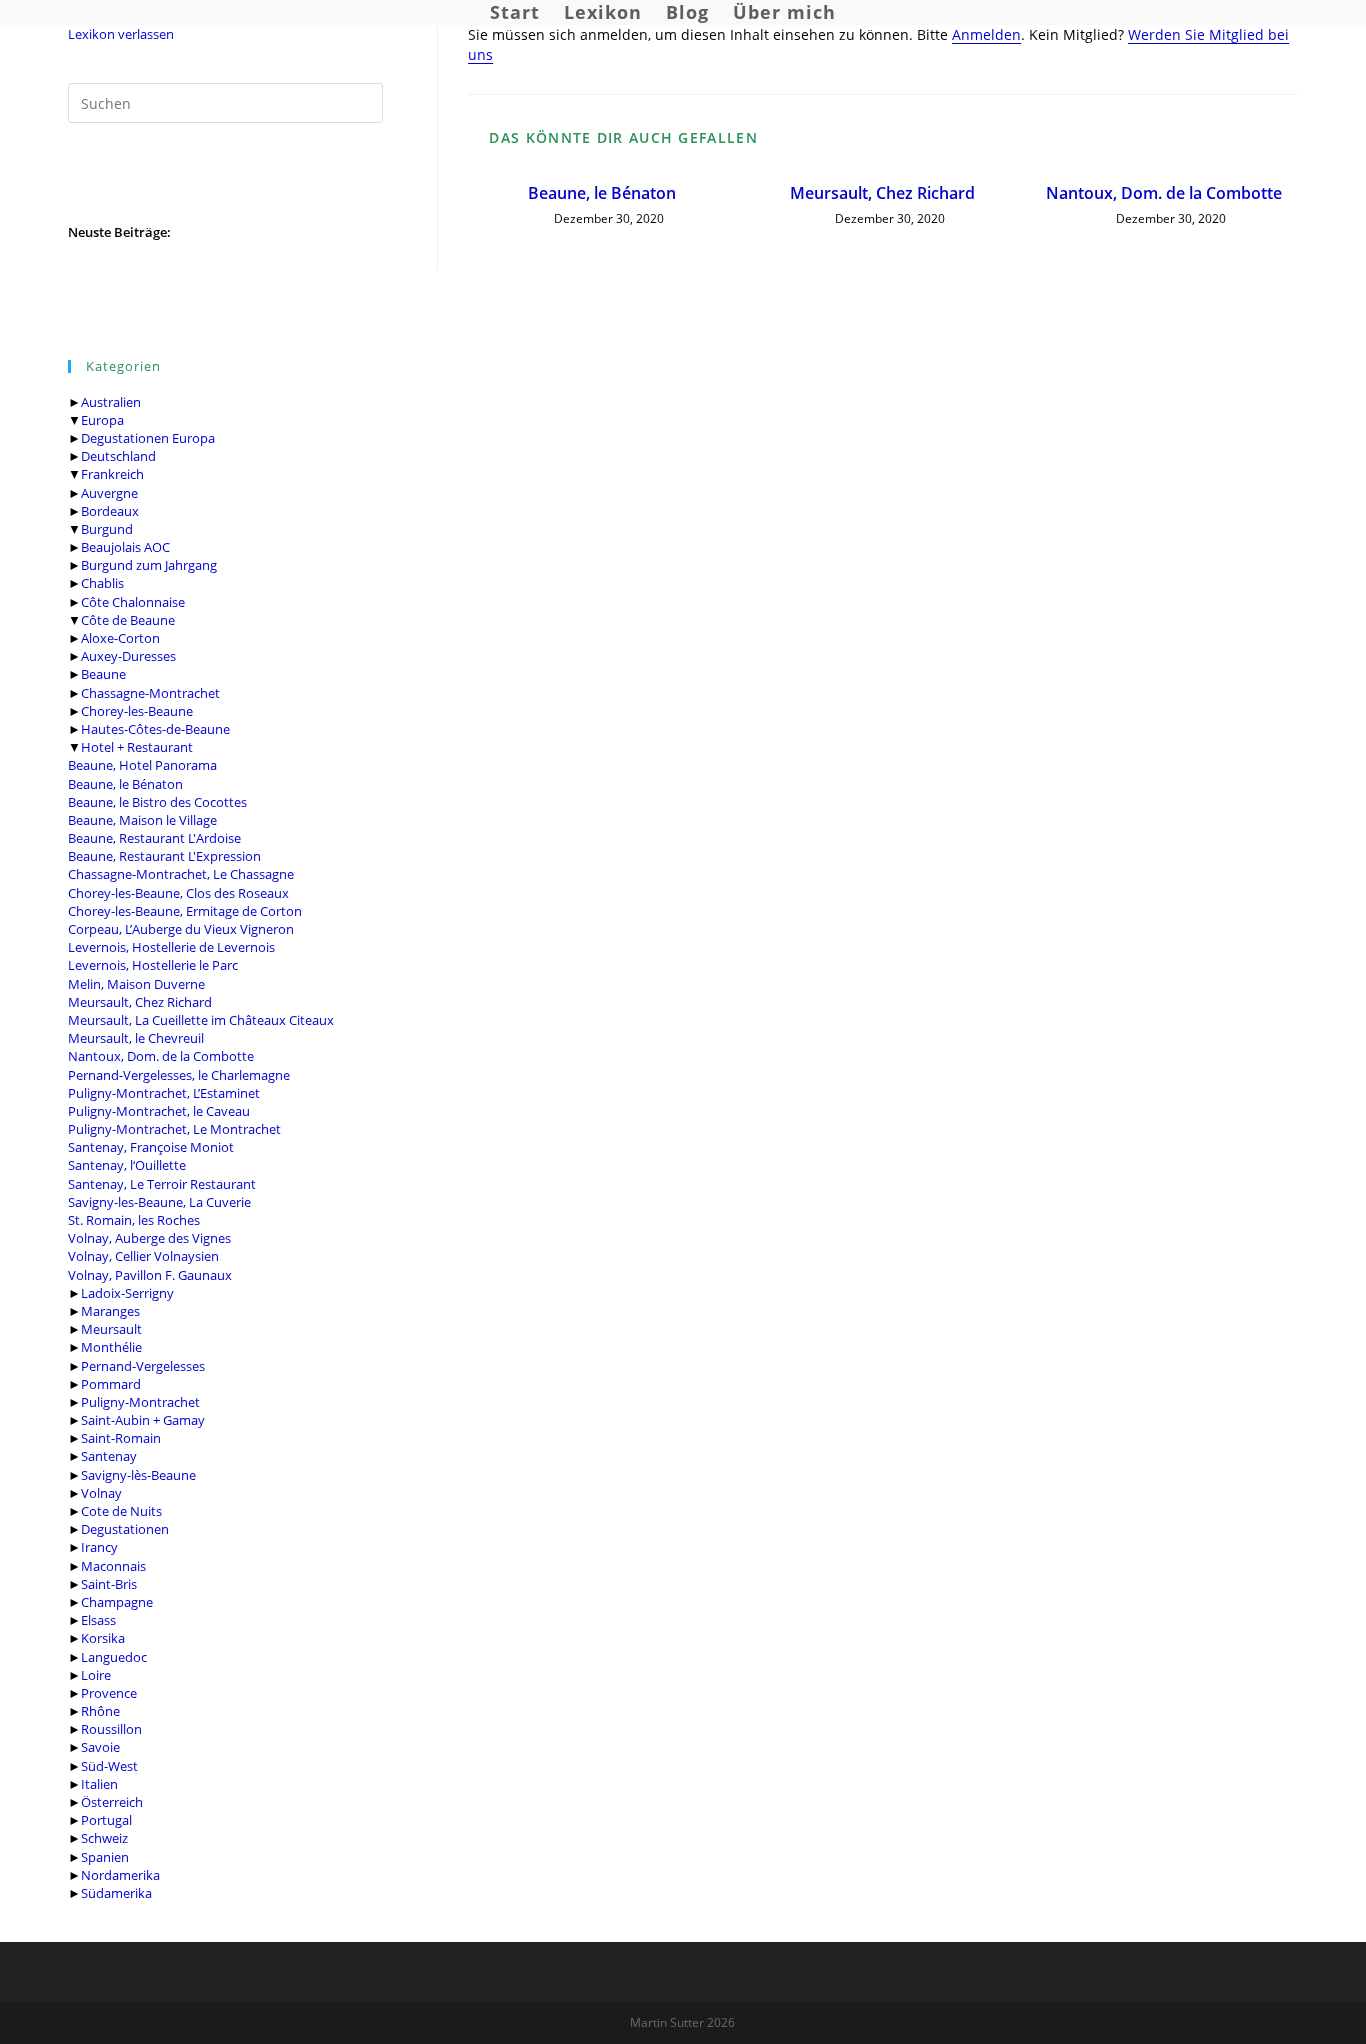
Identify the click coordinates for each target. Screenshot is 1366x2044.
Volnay (101, 1493)
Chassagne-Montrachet (150, 693)
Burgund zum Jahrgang (149, 565)
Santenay (109, 1456)
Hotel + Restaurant (137, 747)
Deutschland (118, 456)
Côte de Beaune (128, 620)
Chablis (102, 583)
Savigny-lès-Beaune (138, 1475)
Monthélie (111, 1347)
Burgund (107, 529)
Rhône (100, 1711)
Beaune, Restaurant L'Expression (164, 856)
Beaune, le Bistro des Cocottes (157, 802)
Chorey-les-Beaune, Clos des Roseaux (178, 893)
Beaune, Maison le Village (142, 820)
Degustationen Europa (148, 438)
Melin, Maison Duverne (136, 984)
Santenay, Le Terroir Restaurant (162, 1184)
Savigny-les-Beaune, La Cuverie (159, 1202)
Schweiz (104, 1838)
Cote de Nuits (121, 1511)
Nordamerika (120, 1875)
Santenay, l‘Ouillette (127, 1165)
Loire (96, 1675)
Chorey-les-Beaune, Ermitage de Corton (185, 911)
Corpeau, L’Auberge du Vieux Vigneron (181, 929)
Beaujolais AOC (125, 547)
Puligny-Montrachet (140, 1402)
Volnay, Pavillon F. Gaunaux (150, 1275)
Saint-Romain (121, 1438)
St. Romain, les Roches (134, 1220)
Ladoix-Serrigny (127, 1293)
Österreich (112, 1802)
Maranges (110, 1311)
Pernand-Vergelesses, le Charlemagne (179, 1075)
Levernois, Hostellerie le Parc (153, 965)
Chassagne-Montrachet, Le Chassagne (181, 874)
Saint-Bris (109, 1584)
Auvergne (109, 493)
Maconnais (113, 1566)
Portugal (106, 1820)
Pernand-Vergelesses (143, 1366)
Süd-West (109, 1766)
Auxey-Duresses (128, 656)
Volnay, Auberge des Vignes (149, 1238)
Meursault (111, 1329)
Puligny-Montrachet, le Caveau (159, 1111)
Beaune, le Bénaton (125, 784)
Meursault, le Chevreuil (136, 1038)
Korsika (103, 1638)
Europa (102, 420)
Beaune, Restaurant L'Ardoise (154, 838)
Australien (111, 402)
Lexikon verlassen (121, 34)
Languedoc (114, 1657)
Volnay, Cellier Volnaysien (143, 1256)
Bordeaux (110, 511)
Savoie (100, 1747)
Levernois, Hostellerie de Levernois (171, 947)
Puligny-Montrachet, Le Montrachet (174, 1129)
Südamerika (116, 1893)
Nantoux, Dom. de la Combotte (161, 1056)
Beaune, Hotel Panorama (142, 765)
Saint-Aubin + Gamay (143, 1420)
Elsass (98, 1620)
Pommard (111, 1384)
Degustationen (125, 1529)
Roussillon (111, 1729)
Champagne (117, 1602)
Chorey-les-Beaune (137, 711)
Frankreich (112, 474)
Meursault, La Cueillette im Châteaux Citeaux (201, 1020)
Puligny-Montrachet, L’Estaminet (164, 1093)
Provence (109, 1693)
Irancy (99, 1547)
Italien (99, 1784)
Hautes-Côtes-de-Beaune (155, 729)
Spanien (105, 1857)
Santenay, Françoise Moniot (151, 1147)
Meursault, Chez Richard (140, 1002)
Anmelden (986, 34)
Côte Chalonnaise (133, 602)
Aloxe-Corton (120, 638)
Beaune (103, 674)
